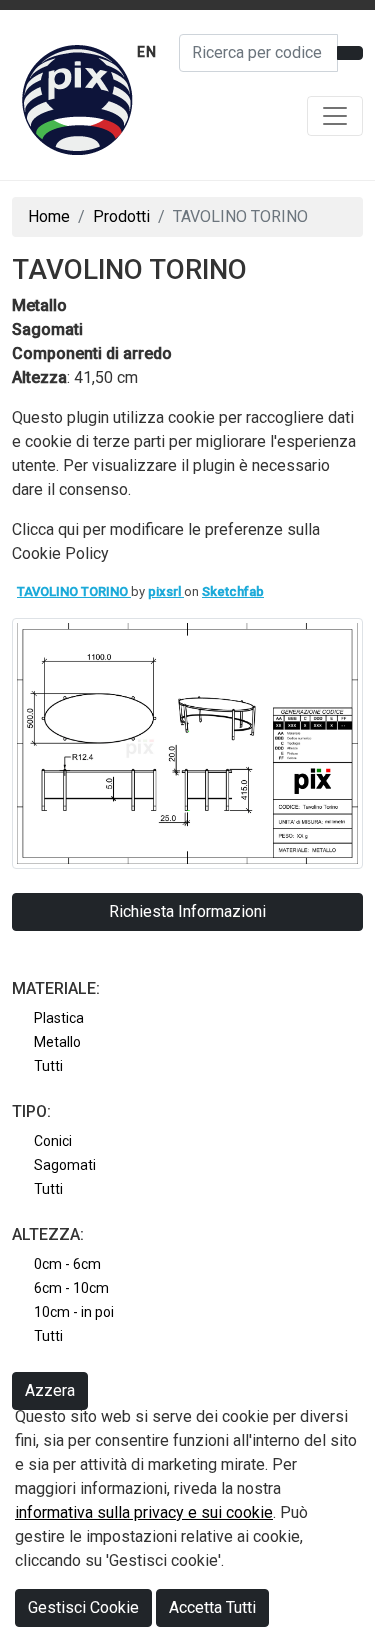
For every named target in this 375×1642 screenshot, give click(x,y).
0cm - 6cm (67, 1264)
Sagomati (65, 1165)
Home (49, 216)
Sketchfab (233, 591)
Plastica (59, 1018)
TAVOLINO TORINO (74, 591)
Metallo (57, 1042)
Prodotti (121, 216)
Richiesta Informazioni (187, 911)
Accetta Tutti (212, 1607)
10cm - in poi (74, 1312)
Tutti (48, 1066)
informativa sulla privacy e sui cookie (144, 1512)
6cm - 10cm (71, 1288)
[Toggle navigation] (335, 116)
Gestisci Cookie (83, 1607)
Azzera (50, 1390)
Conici (53, 1141)
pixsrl (166, 591)
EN (147, 52)
